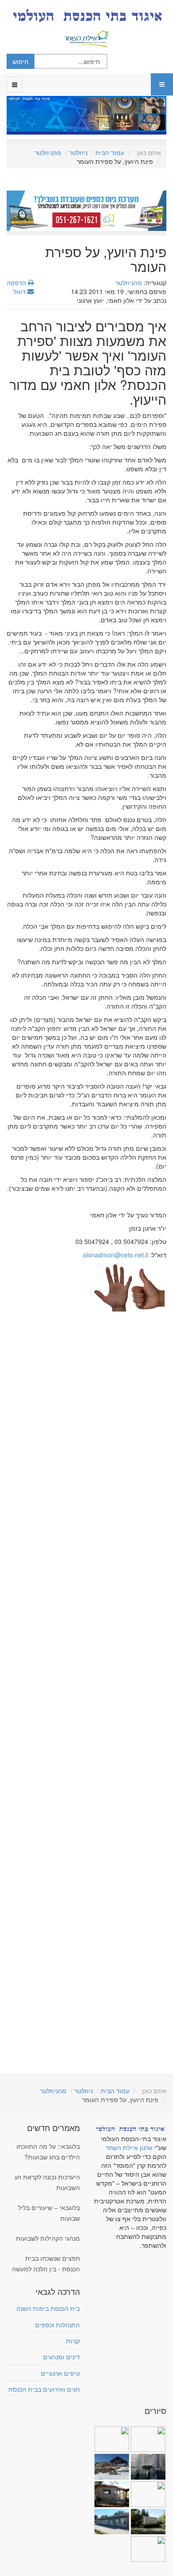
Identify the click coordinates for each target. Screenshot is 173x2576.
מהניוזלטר (48, 152)
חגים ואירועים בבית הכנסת (44, 2389)
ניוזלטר (78, 152)
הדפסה (17, 282)
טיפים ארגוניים (60, 2373)
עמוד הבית (110, 152)
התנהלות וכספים (57, 2325)
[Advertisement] (86, 1686)
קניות (73, 2341)
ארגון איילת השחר (129, 2147)
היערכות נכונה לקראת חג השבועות (47, 2182)
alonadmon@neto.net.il (116, 1255)
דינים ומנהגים (61, 2357)
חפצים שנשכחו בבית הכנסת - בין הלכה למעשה (46, 2263)
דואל (20, 291)
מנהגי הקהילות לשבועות (48, 2238)
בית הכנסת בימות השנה (48, 2308)
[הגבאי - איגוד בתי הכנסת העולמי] (86, 16)
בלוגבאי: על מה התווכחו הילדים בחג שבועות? (48, 2151)
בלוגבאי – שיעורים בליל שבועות (49, 2213)
